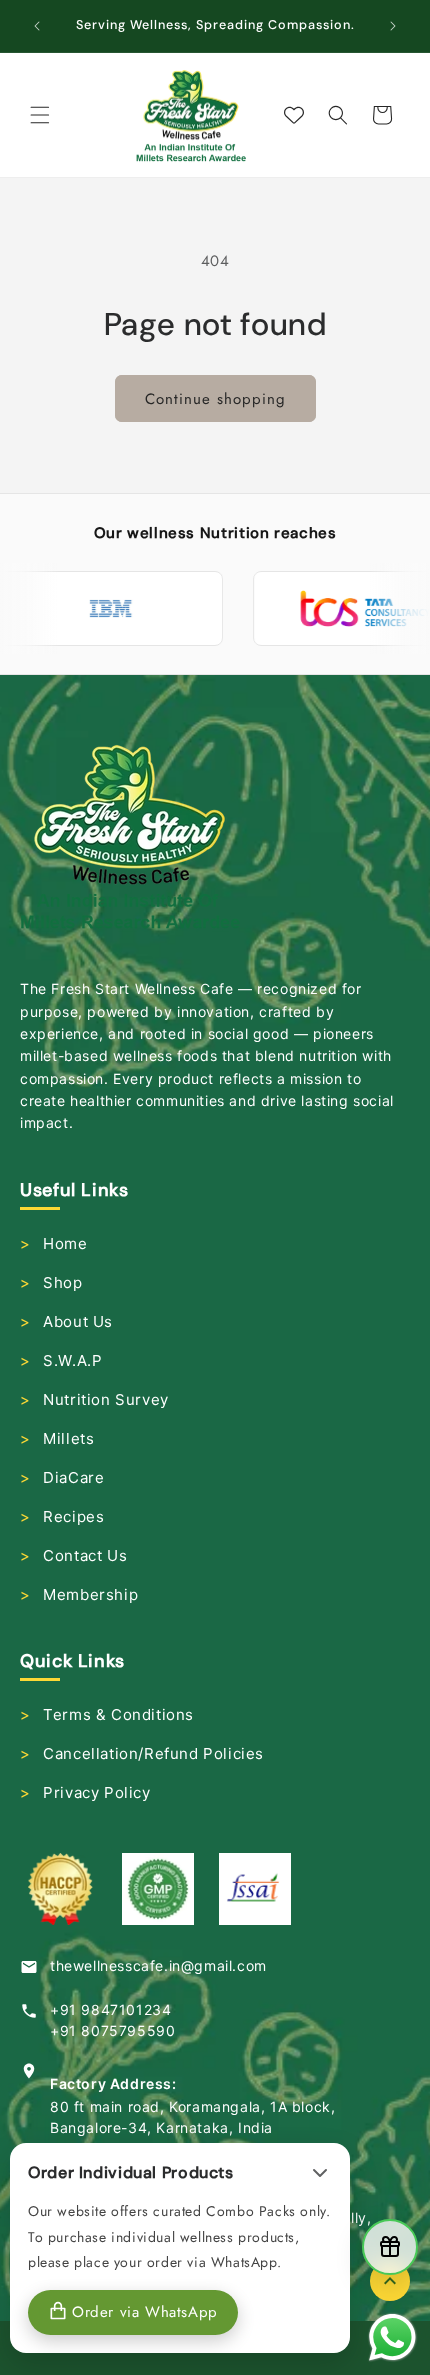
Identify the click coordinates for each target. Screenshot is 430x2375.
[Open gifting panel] (390, 2247)
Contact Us (85, 1555)
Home (65, 1243)
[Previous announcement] (37, 26)
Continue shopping (215, 399)
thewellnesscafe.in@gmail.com (158, 1965)
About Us (78, 1321)
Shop (62, 1282)
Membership (90, 1594)
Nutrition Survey (106, 1399)
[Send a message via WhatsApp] (392, 2337)
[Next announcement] (393, 26)
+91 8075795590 (112, 2030)
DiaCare (73, 1477)
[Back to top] (390, 2281)
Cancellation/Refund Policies (153, 1753)
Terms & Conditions (118, 1714)
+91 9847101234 (110, 2009)
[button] (40, 115)
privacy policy (96, 1792)
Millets (68, 1438)
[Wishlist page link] (294, 115)
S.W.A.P (72, 1360)
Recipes (73, 1516)
